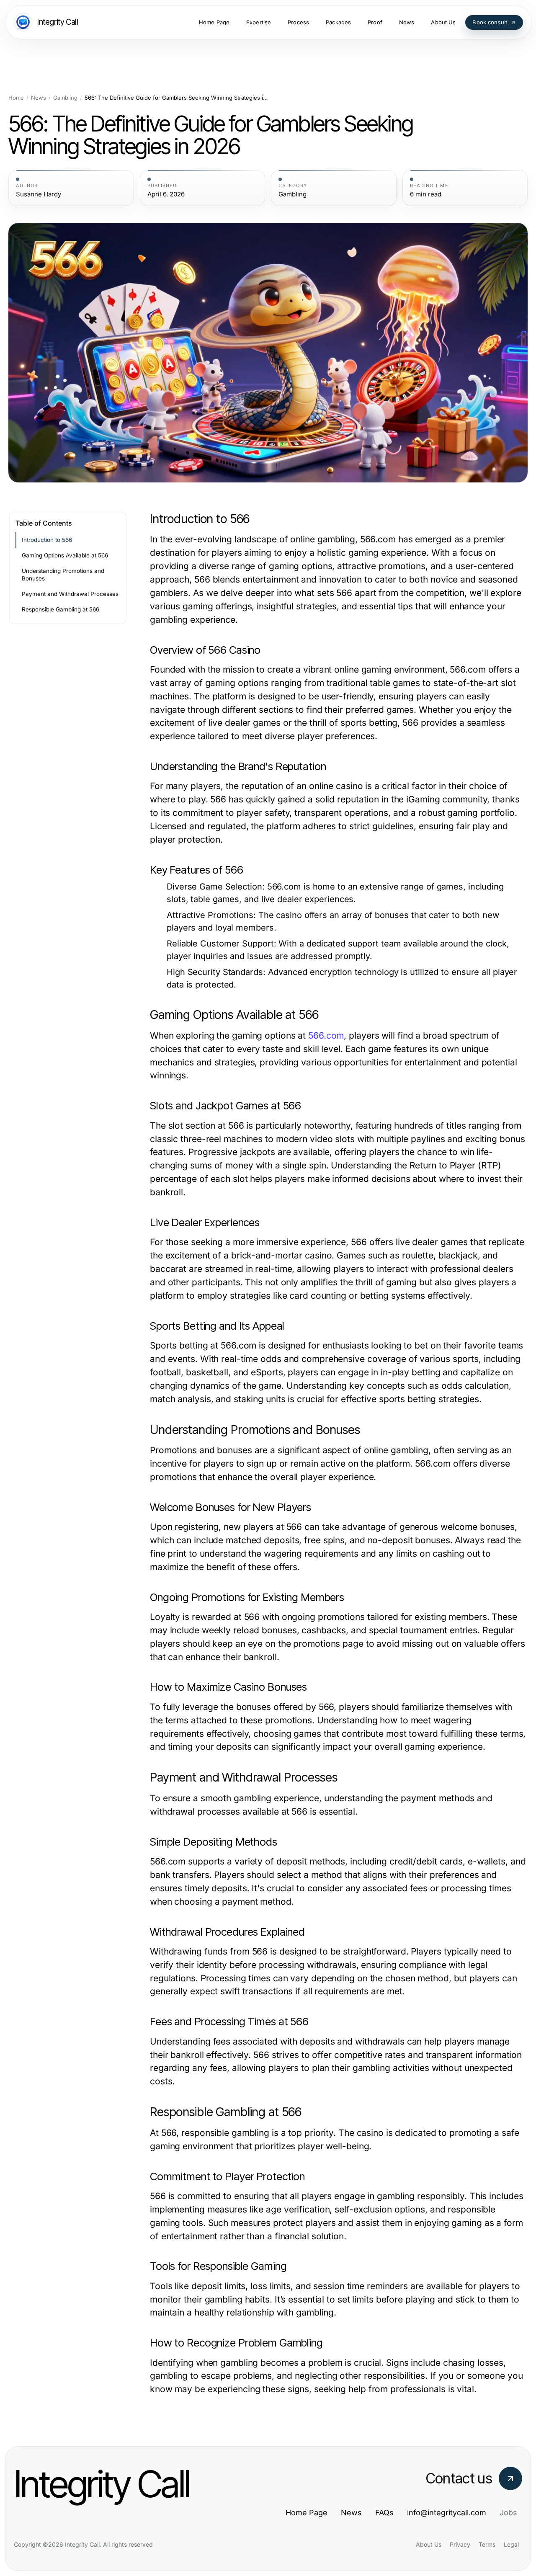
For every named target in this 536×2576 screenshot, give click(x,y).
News (39, 98)
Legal (511, 2544)
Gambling (65, 98)
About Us (429, 2544)
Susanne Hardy (39, 194)
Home (16, 98)
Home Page (307, 2513)
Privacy (460, 2544)
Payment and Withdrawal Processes (70, 594)
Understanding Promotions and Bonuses (63, 575)
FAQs (384, 2513)
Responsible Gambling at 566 (61, 609)
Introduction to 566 (47, 540)
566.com (326, 1035)
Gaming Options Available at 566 (65, 555)
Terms (487, 2544)
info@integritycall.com (447, 2513)
